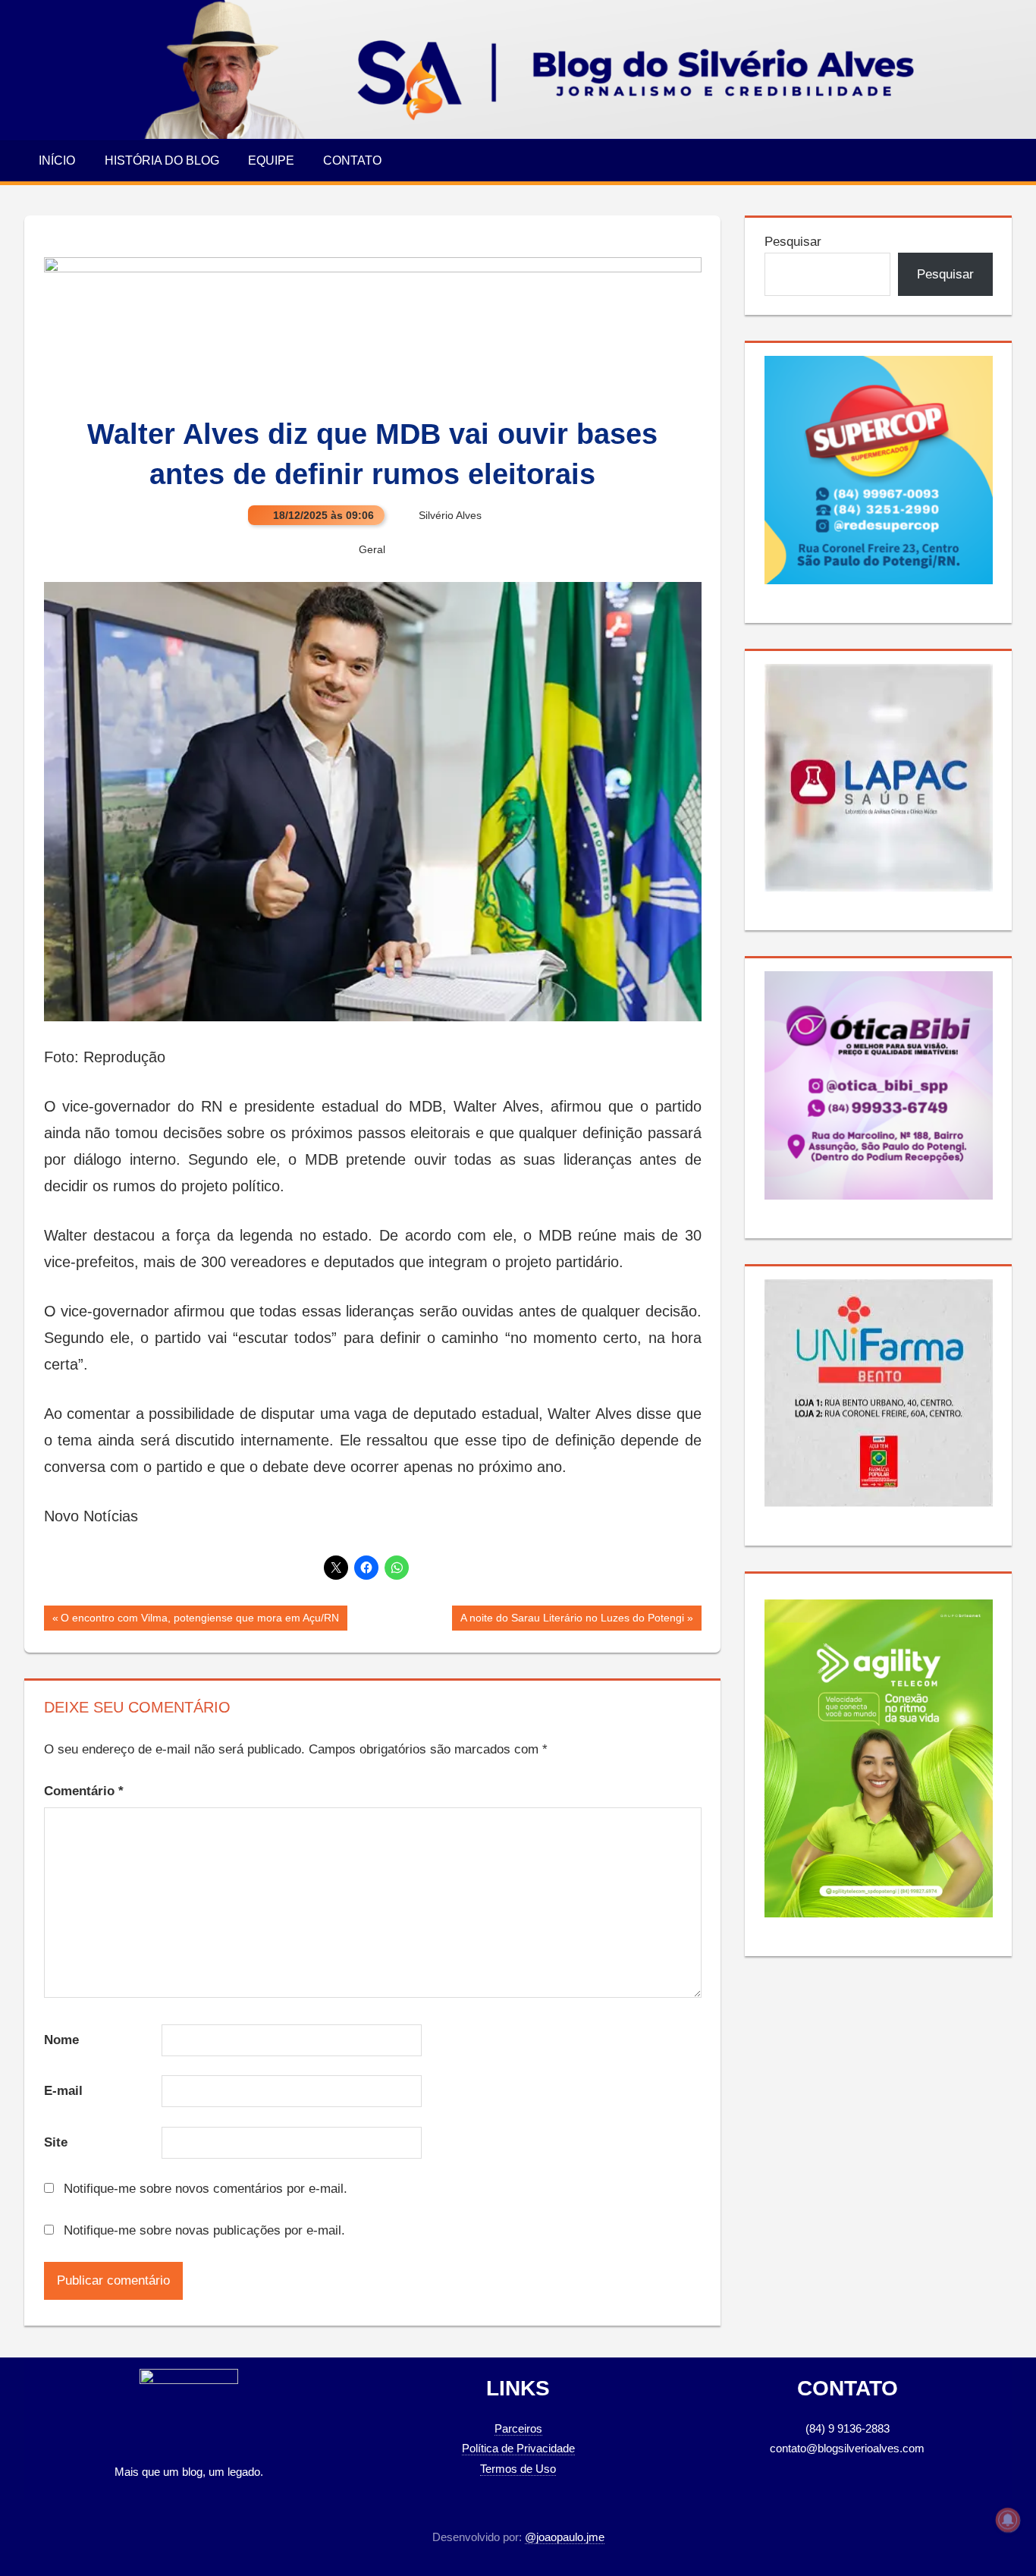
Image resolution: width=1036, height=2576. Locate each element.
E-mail (63, 2091)
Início (57, 160)
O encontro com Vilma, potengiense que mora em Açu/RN (199, 1621)
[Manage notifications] (1008, 2520)
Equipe (271, 160)
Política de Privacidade (518, 2448)
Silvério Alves (450, 515)
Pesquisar (793, 242)
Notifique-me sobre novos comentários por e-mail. (206, 2189)
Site (56, 2142)
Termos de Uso (518, 2469)
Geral (372, 549)
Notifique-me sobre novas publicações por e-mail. (204, 2230)
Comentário (84, 1791)
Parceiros (518, 2428)
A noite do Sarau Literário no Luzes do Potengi (572, 1621)
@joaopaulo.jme (565, 2537)
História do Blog (162, 160)
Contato (352, 160)
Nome (61, 2040)
